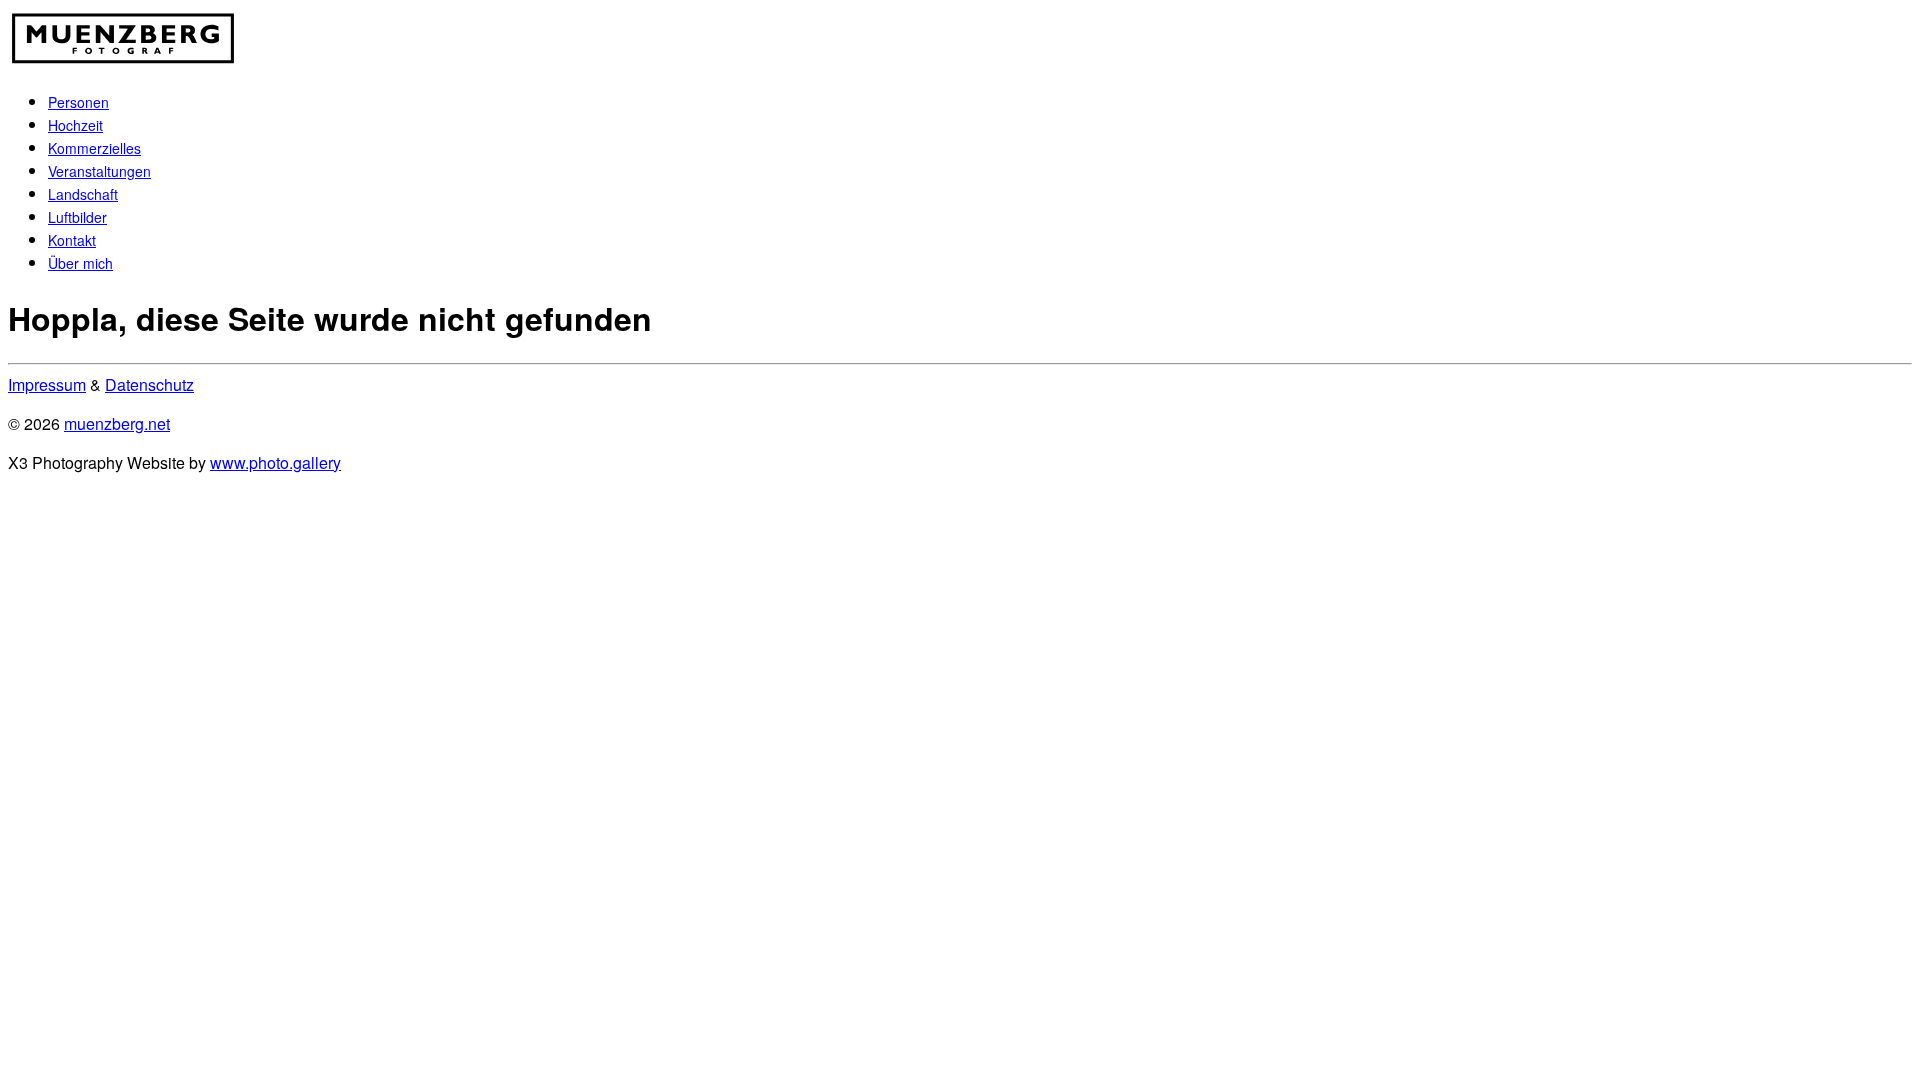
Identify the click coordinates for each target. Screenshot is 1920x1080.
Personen (78, 102)
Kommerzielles (94, 148)
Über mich (80, 263)
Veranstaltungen (99, 171)
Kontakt (72, 240)
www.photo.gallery (275, 462)
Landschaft (83, 194)
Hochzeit (75, 125)
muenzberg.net (117, 423)
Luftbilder (77, 217)
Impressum (47, 384)
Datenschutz (149, 384)
